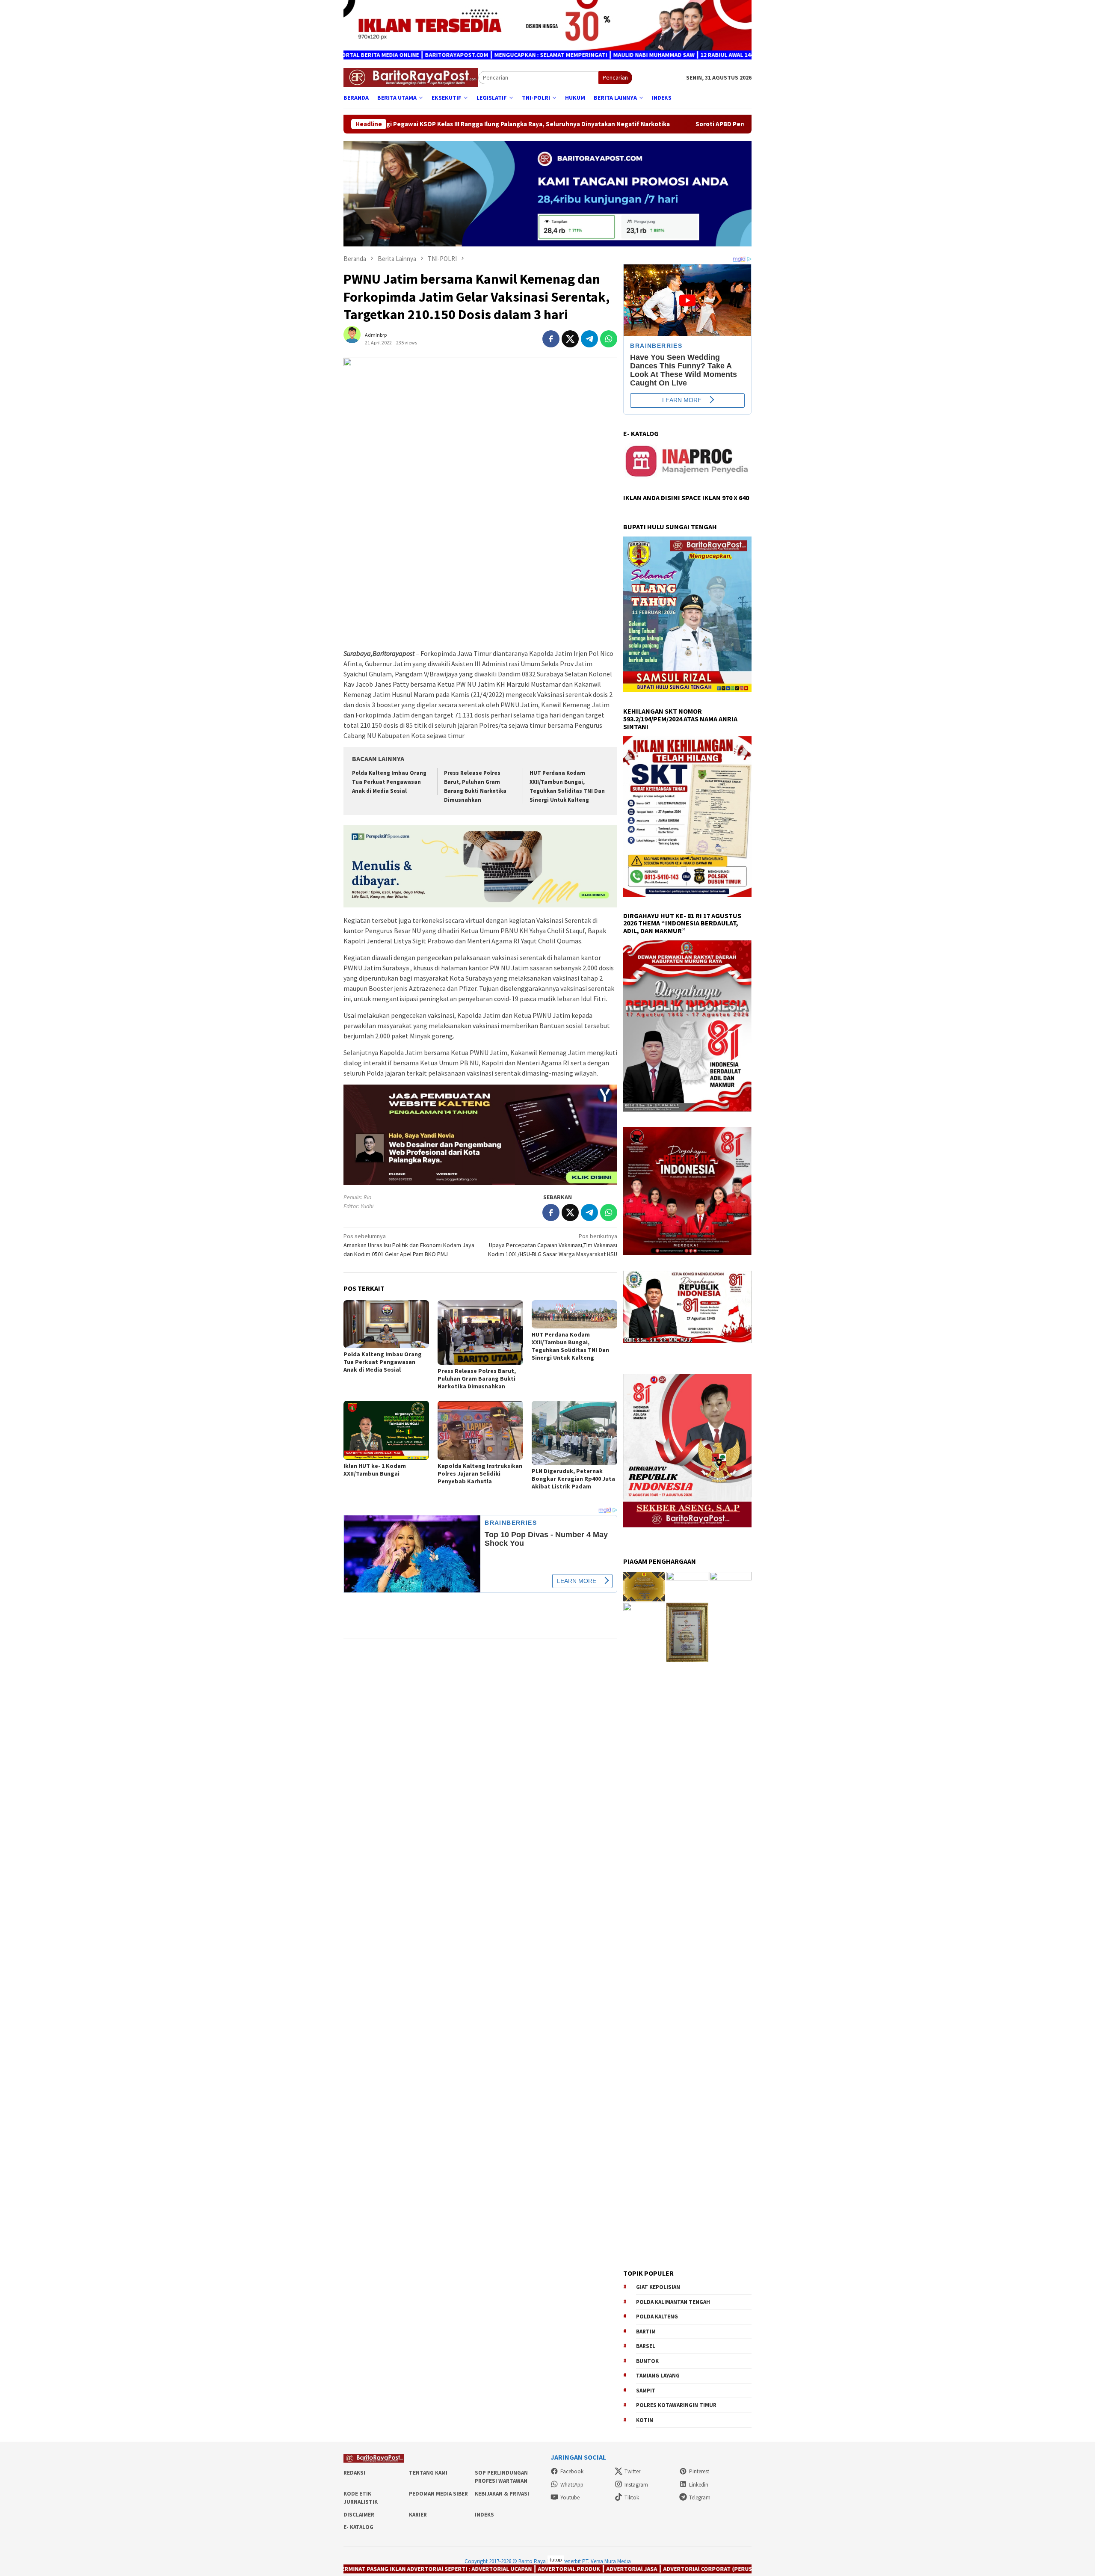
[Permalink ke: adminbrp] (356, 338)
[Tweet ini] (570, 339)
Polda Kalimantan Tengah (673, 2302)
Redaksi (354, 2473)
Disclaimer (359, 2515)
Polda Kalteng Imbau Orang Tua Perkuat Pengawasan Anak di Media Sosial (389, 782)
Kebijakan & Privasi (502, 2494)
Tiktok (632, 2497)
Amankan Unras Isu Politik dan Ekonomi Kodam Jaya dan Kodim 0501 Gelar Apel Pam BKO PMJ (409, 1245)
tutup (556, 2560)
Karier (418, 2515)
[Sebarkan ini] (551, 339)
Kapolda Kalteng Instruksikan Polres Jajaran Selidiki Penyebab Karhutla (480, 1473)
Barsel (646, 2346)
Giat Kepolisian (658, 2287)
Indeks (484, 2515)
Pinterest (699, 2471)
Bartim (646, 2331)
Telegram (700, 2497)
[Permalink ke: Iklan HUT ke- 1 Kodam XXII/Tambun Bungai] (386, 1430)
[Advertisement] (480, 581)
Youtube (570, 2497)
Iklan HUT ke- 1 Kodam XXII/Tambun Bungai (375, 1470)
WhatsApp (572, 2485)
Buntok (647, 2361)
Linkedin (699, 2485)
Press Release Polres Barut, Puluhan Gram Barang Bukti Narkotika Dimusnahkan (477, 1378)
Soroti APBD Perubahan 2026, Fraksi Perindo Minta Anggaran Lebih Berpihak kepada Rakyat (517, 124)
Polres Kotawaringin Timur (676, 2405)
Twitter (632, 2471)
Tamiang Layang (658, 2376)
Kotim (645, 2420)
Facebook (572, 2471)
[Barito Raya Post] (411, 77)
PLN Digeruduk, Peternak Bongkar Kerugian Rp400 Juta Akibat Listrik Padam (573, 1479)
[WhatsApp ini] (609, 339)
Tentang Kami (428, 2473)
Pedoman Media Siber (438, 2494)
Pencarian (615, 77)
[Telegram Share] (589, 339)
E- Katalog (358, 2527)
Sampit (646, 2391)
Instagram (636, 2485)
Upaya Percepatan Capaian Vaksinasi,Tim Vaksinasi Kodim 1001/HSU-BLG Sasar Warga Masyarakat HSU (553, 1245)
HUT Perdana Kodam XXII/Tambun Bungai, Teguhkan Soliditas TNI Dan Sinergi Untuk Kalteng (570, 1346)
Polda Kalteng (657, 2317)
